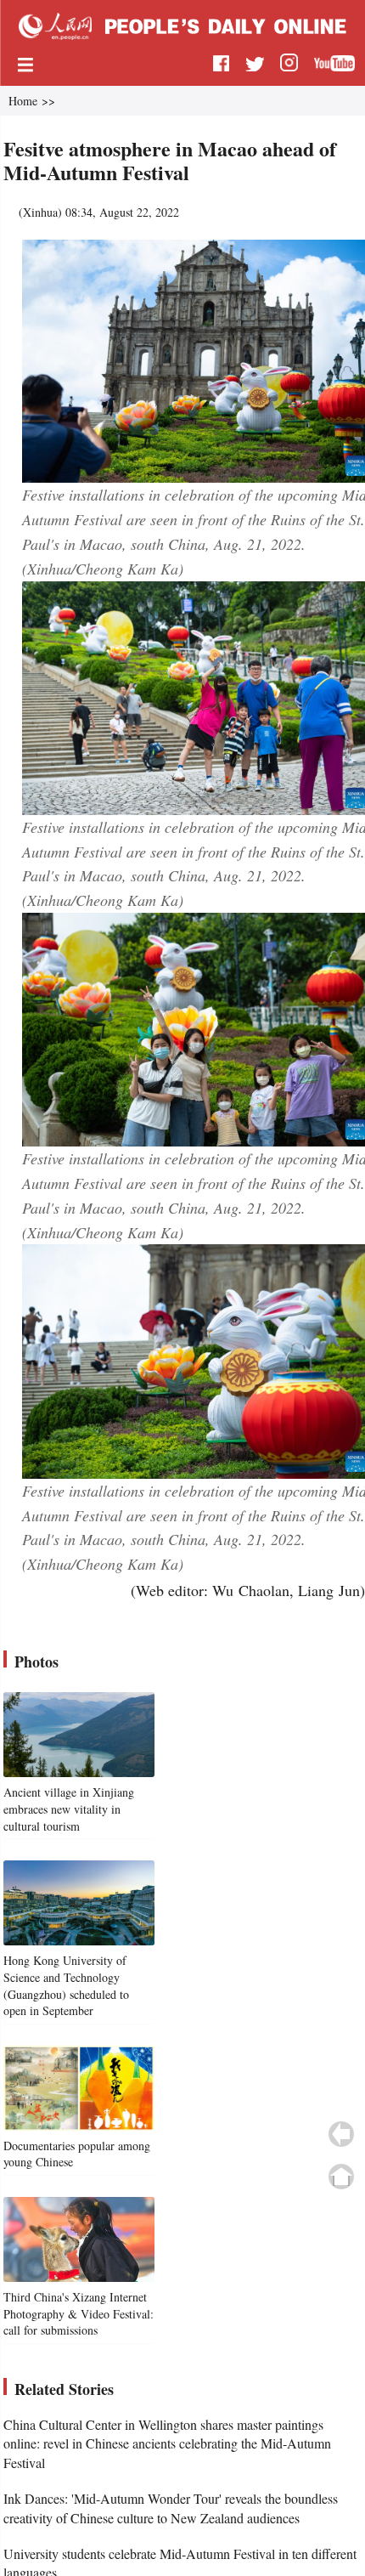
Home (23, 101)
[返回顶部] (341, 2177)
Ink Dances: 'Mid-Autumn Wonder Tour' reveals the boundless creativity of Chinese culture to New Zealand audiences (171, 2508)
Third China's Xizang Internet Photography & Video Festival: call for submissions (79, 2313)
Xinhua (40, 212)
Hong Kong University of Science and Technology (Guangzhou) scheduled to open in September (66, 1985)
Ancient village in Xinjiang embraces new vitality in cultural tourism (69, 1809)
